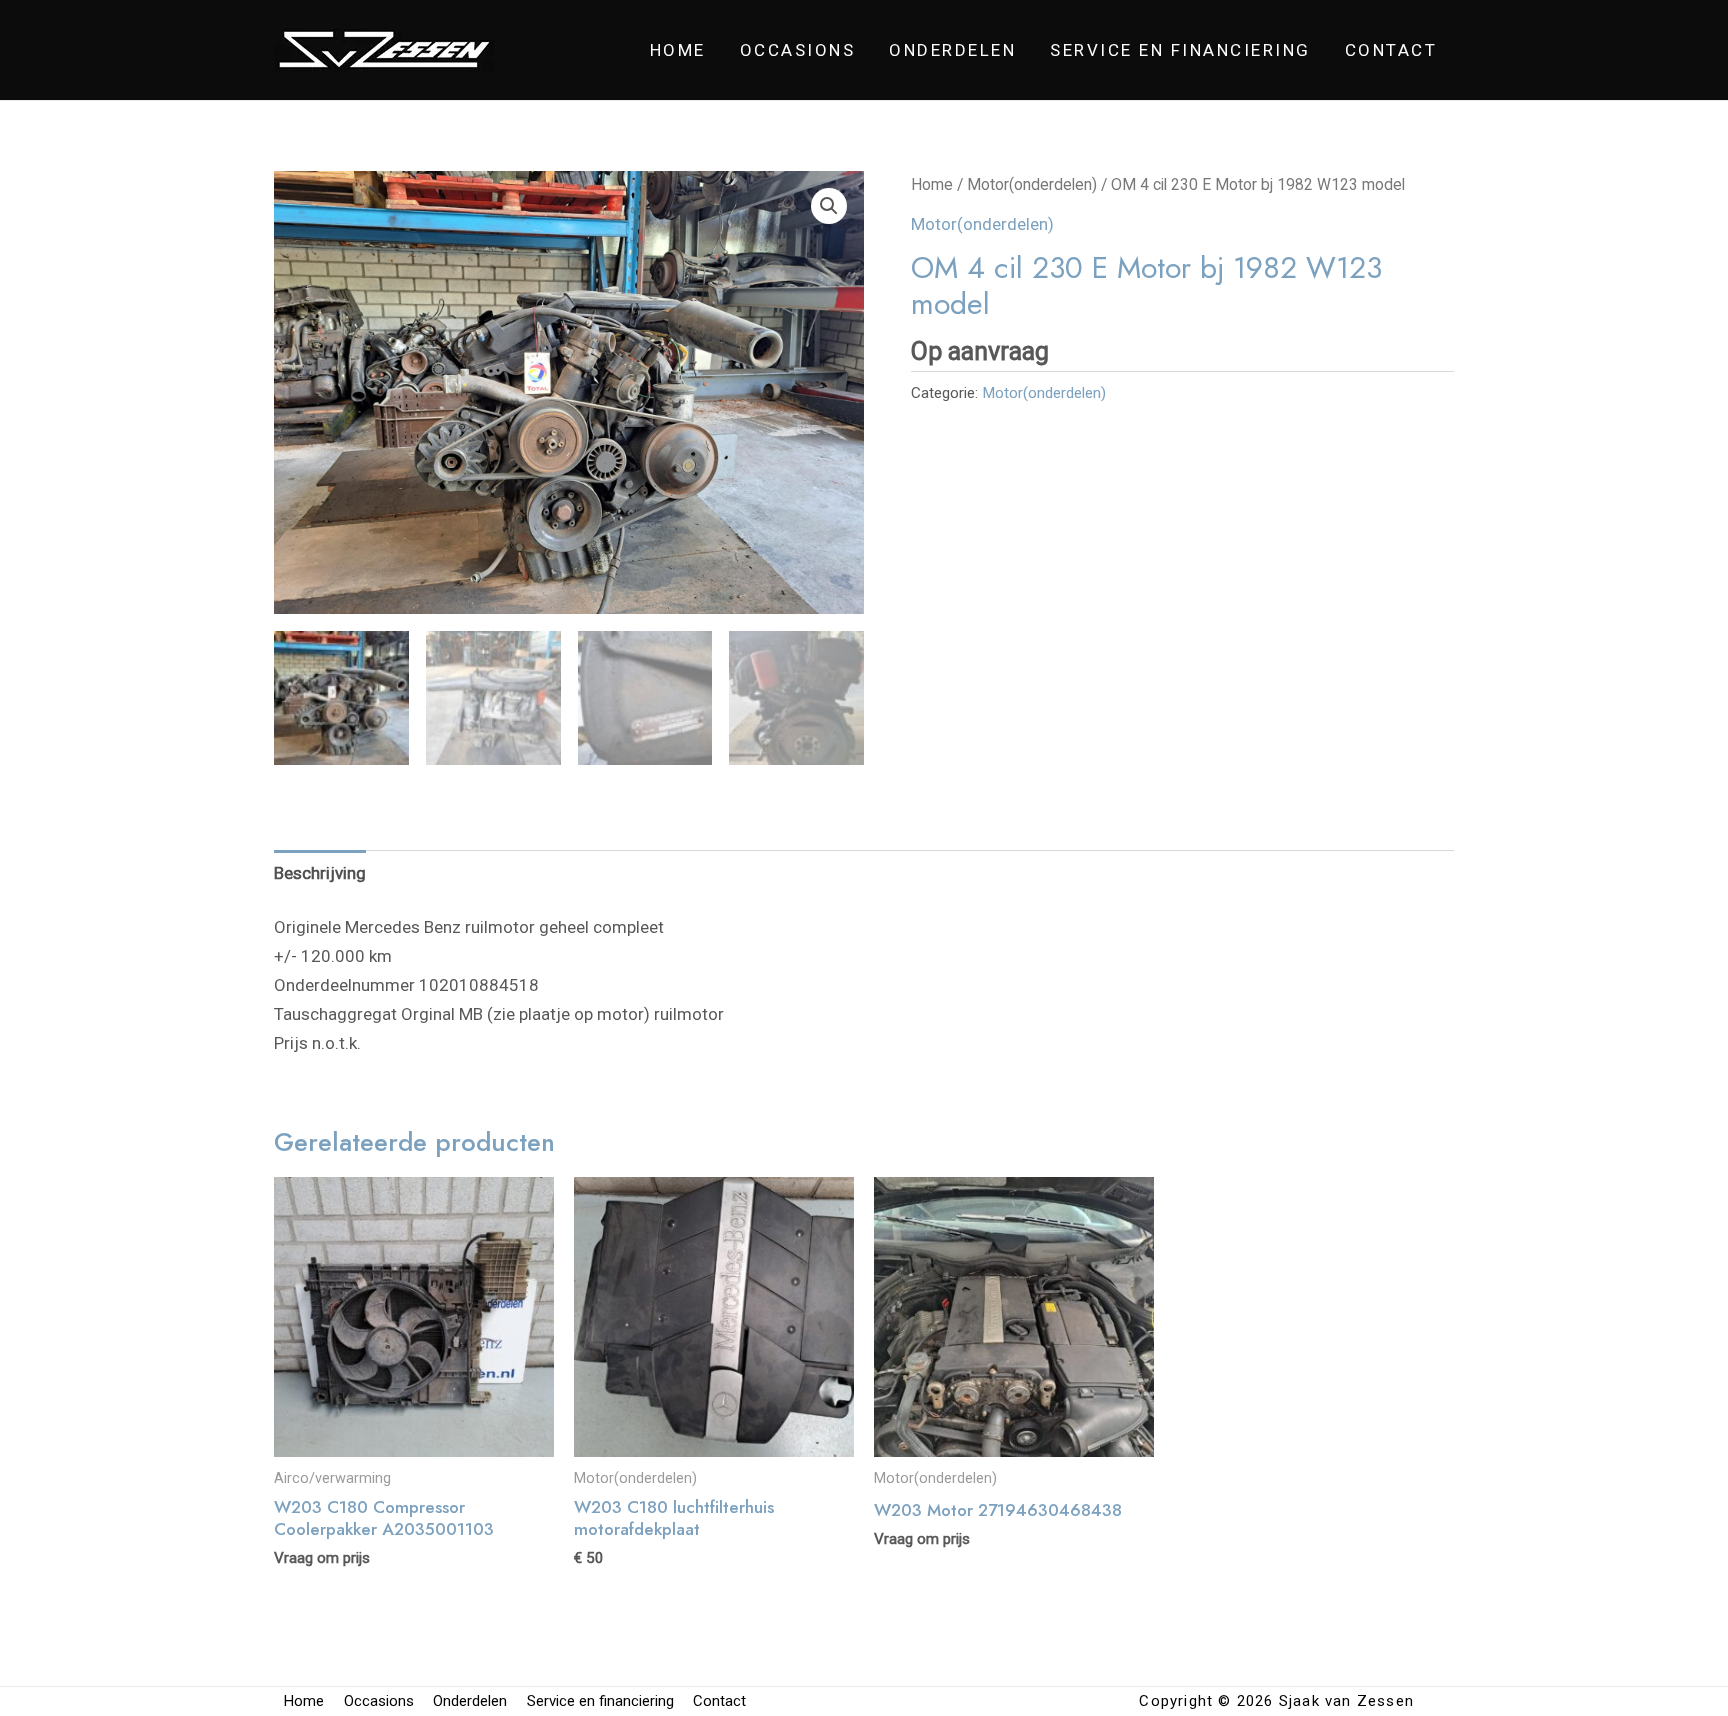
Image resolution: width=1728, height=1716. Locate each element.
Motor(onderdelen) (1032, 184)
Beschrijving (320, 873)
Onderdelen (952, 50)
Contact (1391, 50)
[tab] (320, 873)
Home (678, 50)
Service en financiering (1180, 50)
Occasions (798, 50)
